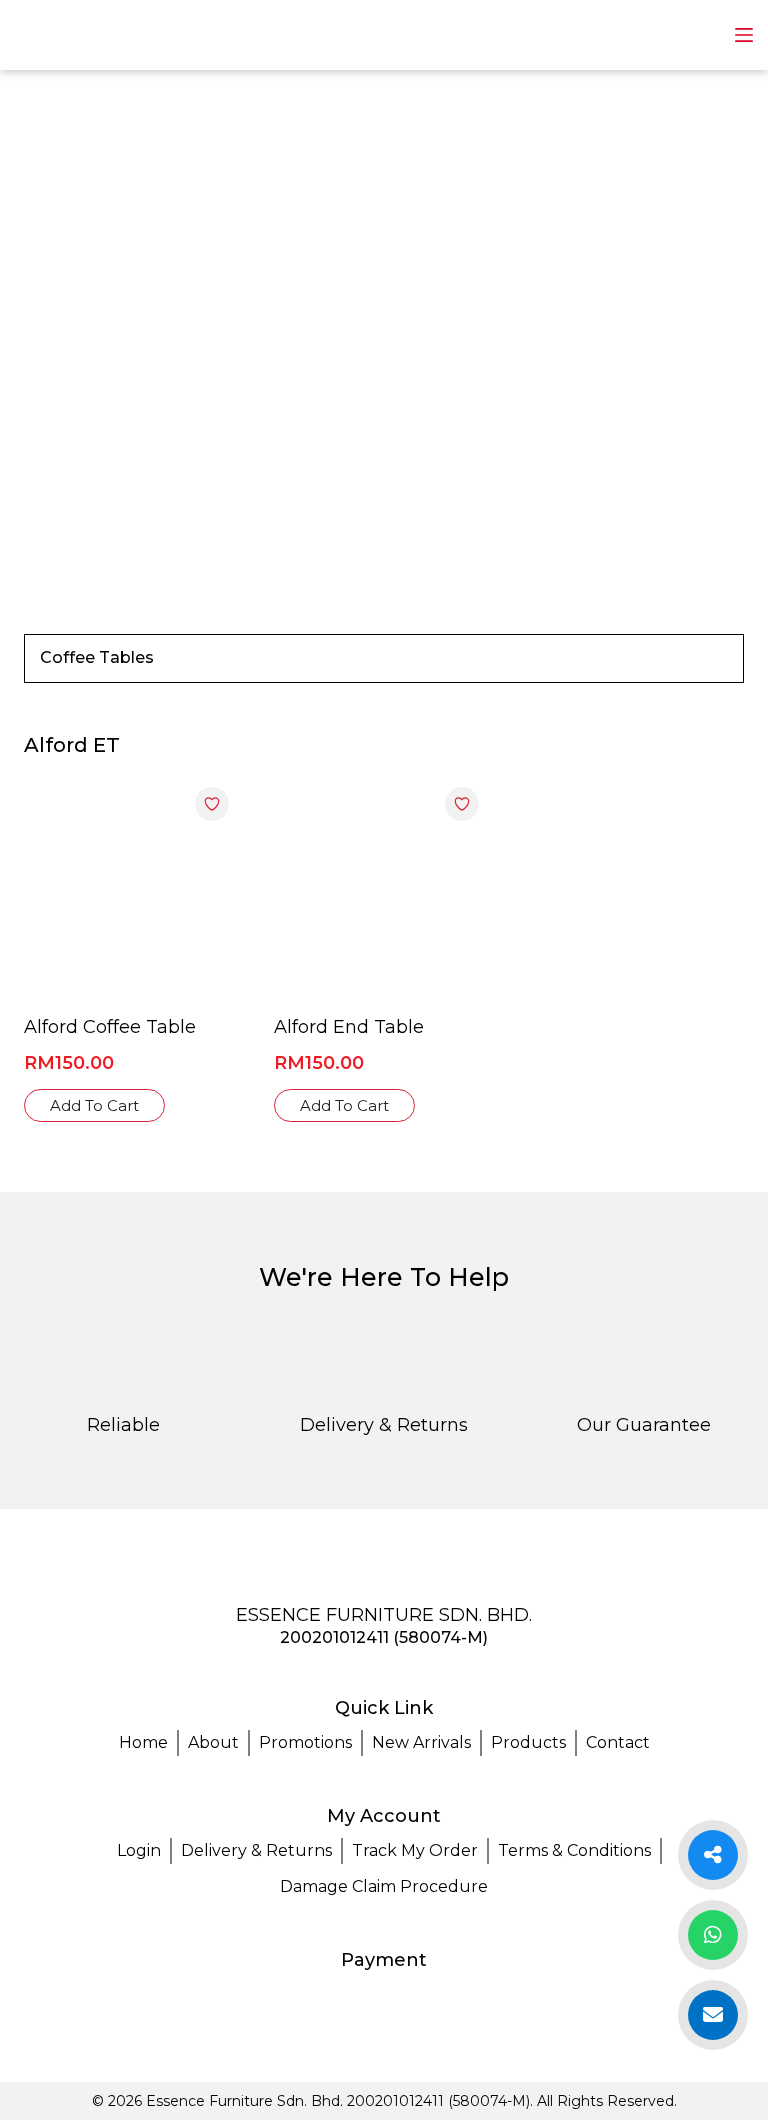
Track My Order (415, 1850)
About (213, 1742)
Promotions (305, 1742)
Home (143, 1742)
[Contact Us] (713, 1935)
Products (528, 1742)
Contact (618, 1742)
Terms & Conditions (574, 1850)
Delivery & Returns (256, 1850)
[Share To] (713, 1855)
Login (139, 1850)
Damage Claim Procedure (384, 1886)
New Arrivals (421, 1742)
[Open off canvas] (744, 35)
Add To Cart (94, 1105)
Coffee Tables (97, 657)
